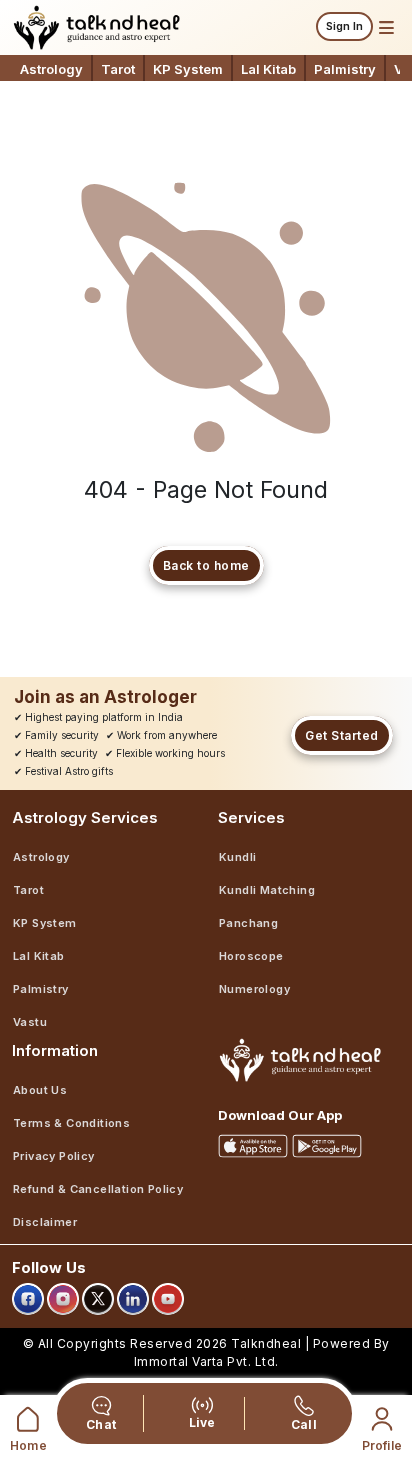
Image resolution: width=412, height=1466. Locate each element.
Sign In (344, 26)
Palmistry (345, 69)
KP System (188, 69)
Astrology (51, 69)
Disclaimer (45, 1222)
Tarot (118, 69)
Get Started (342, 735)
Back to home (206, 565)
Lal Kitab (268, 69)
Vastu (30, 1022)
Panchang (248, 923)
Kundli (237, 857)
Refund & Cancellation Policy (98, 1189)
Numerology (254, 989)
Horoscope (251, 956)
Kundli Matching (267, 890)
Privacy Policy (54, 1156)
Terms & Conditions (71, 1123)
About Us (40, 1090)
